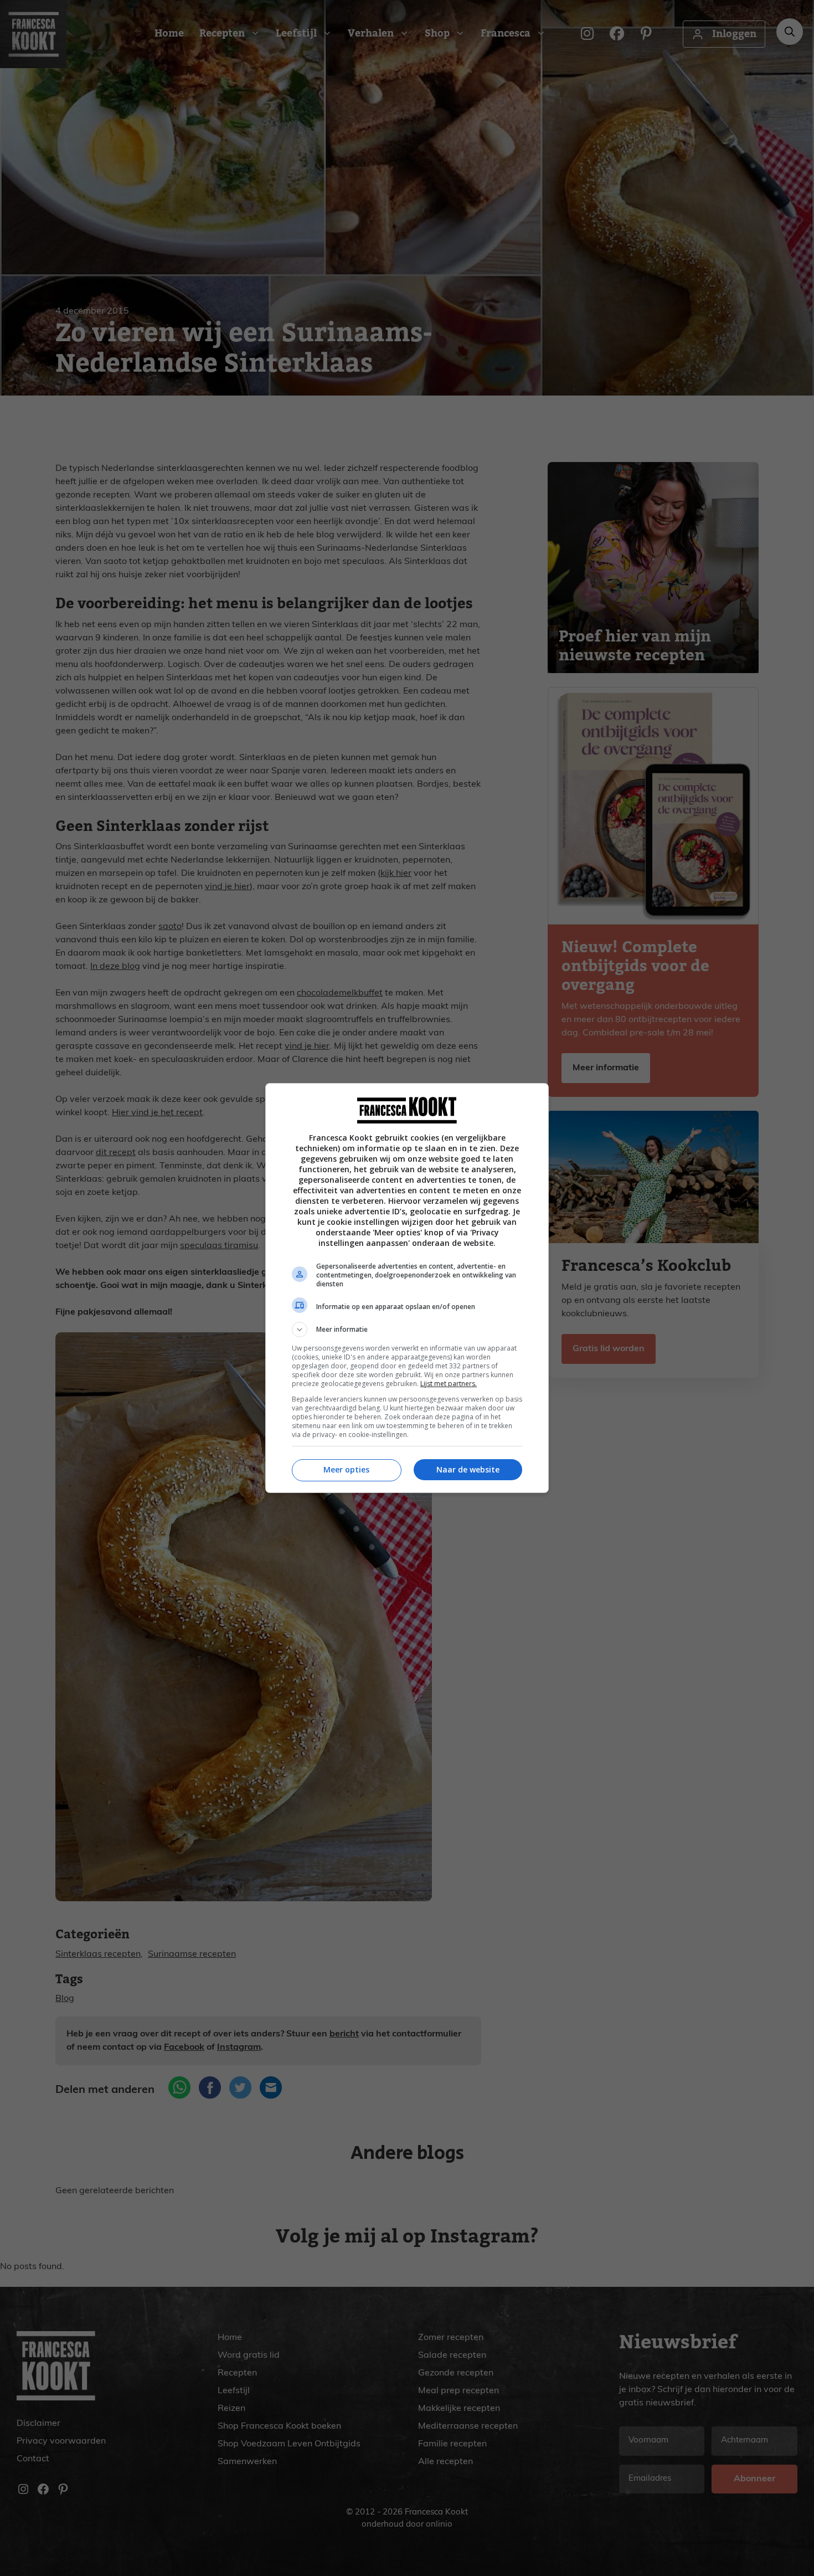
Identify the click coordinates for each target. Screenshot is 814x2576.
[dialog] (407, 1288)
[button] (407, 1330)
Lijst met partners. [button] (449, 1384)
